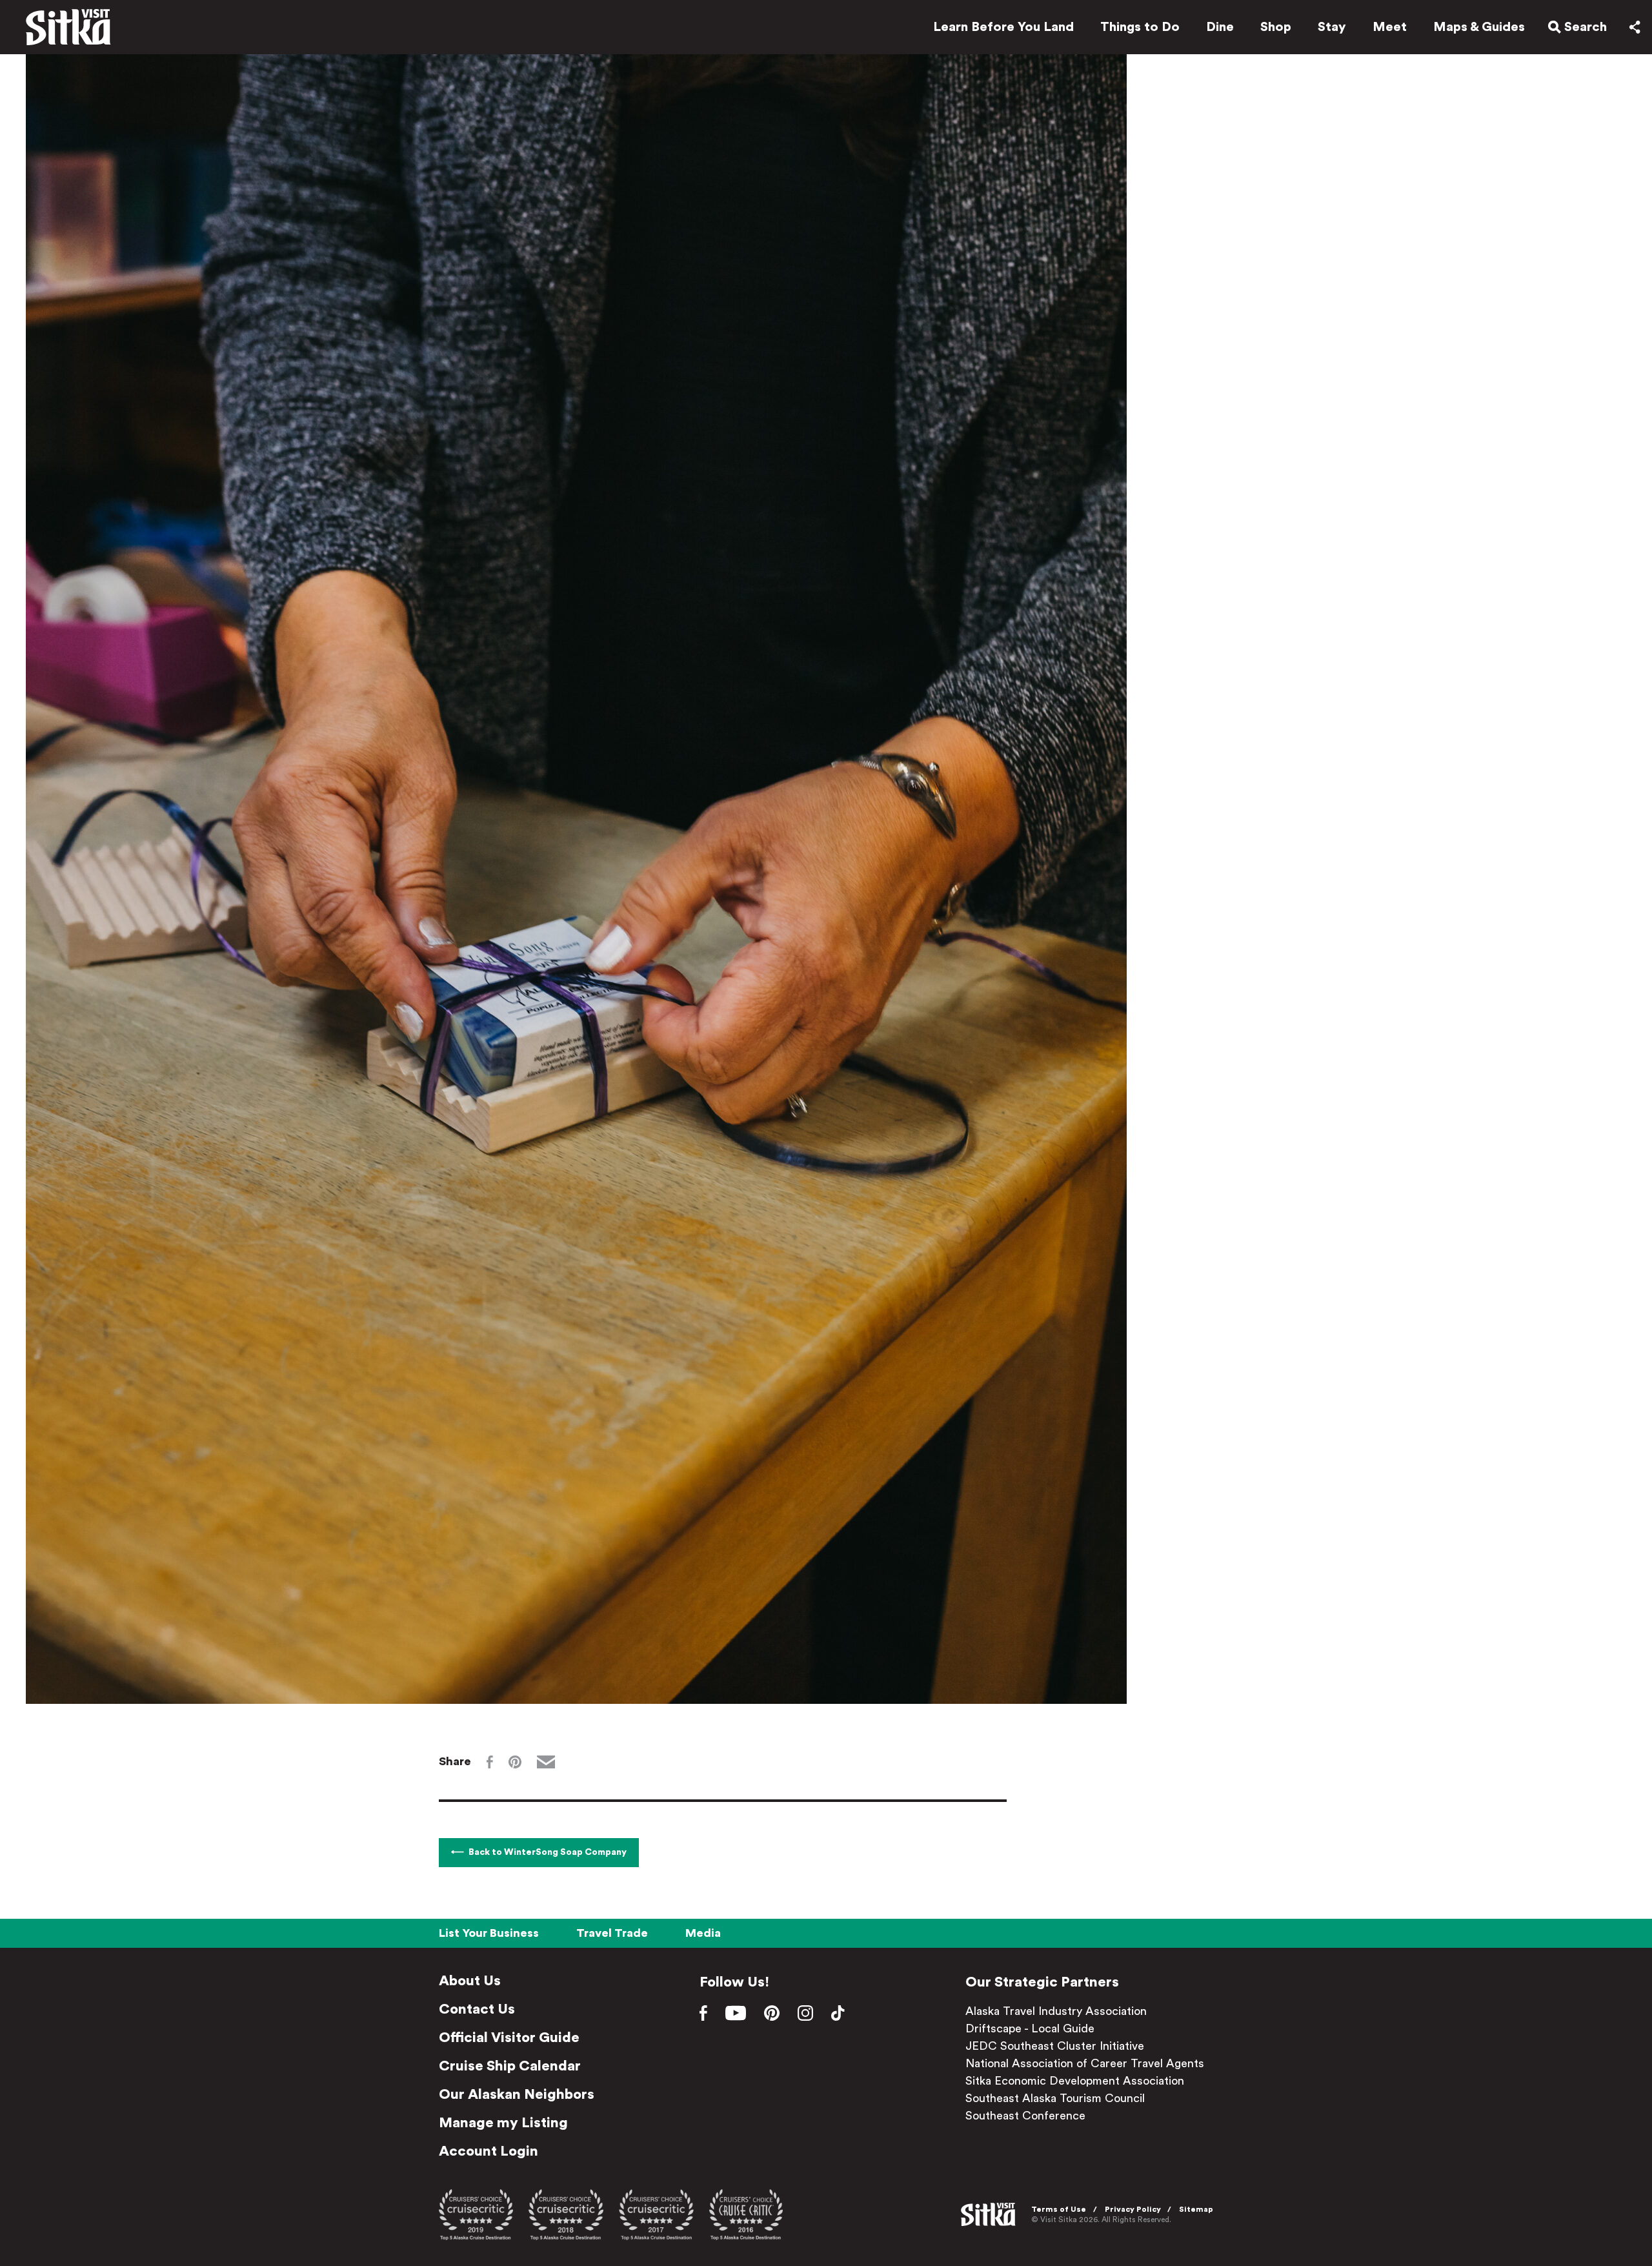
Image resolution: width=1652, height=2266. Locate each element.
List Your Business (489, 1933)
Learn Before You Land (1003, 27)
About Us (470, 1981)
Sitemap (1196, 2209)
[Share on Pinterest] (515, 1762)
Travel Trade (612, 1933)
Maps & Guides (1479, 27)
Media (703, 1933)
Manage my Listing (503, 2123)
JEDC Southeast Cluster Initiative (1055, 2046)
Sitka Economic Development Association (1075, 2081)
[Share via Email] (546, 1762)
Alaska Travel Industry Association (1056, 2011)
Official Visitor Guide (509, 2038)
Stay (1332, 27)
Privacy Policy (1133, 2209)
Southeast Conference (1025, 2116)
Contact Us (477, 2009)
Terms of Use (1059, 2209)
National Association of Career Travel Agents (1085, 2063)
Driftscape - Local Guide (1030, 2028)
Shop (1276, 27)
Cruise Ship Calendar (510, 2066)
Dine (1220, 27)
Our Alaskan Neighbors (517, 2094)
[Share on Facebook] (490, 1762)
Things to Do (1140, 27)
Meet (1390, 27)
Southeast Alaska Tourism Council (1055, 2098)
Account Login (489, 2151)
